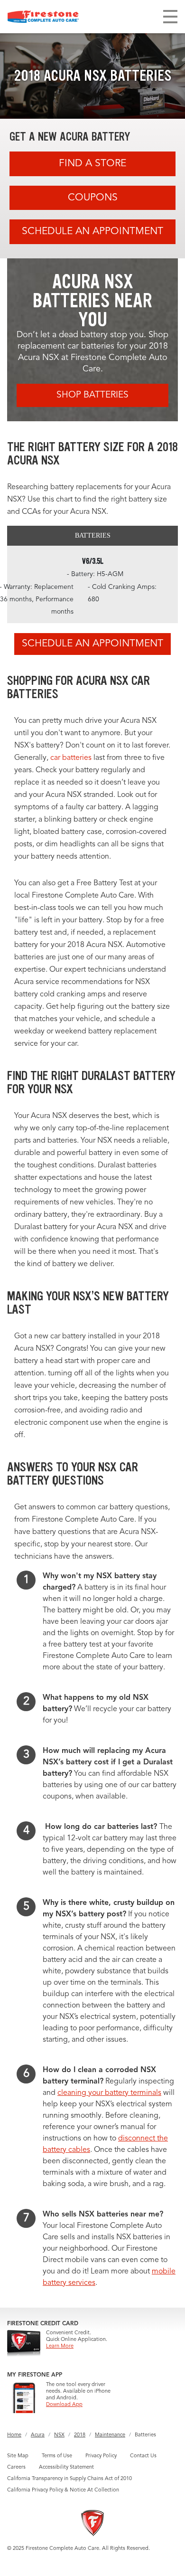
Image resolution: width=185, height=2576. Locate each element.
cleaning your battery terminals (109, 2093)
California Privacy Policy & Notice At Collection (63, 2490)
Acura (38, 2435)
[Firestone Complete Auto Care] (43, 17)
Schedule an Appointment (92, 232)
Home (14, 2435)
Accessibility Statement (66, 2467)
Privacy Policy (101, 2456)
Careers (16, 2467)
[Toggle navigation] (170, 17)
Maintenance (110, 2435)
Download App (64, 2405)
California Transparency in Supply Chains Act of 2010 (69, 2479)
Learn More (60, 2346)
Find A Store (92, 164)
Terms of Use (57, 2456)
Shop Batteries (92, 395)
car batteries (71, 758)
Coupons (93, 198)
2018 (80, 2435)
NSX (59, 2435)
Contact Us (143, 2456)
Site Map (18, 2456)
